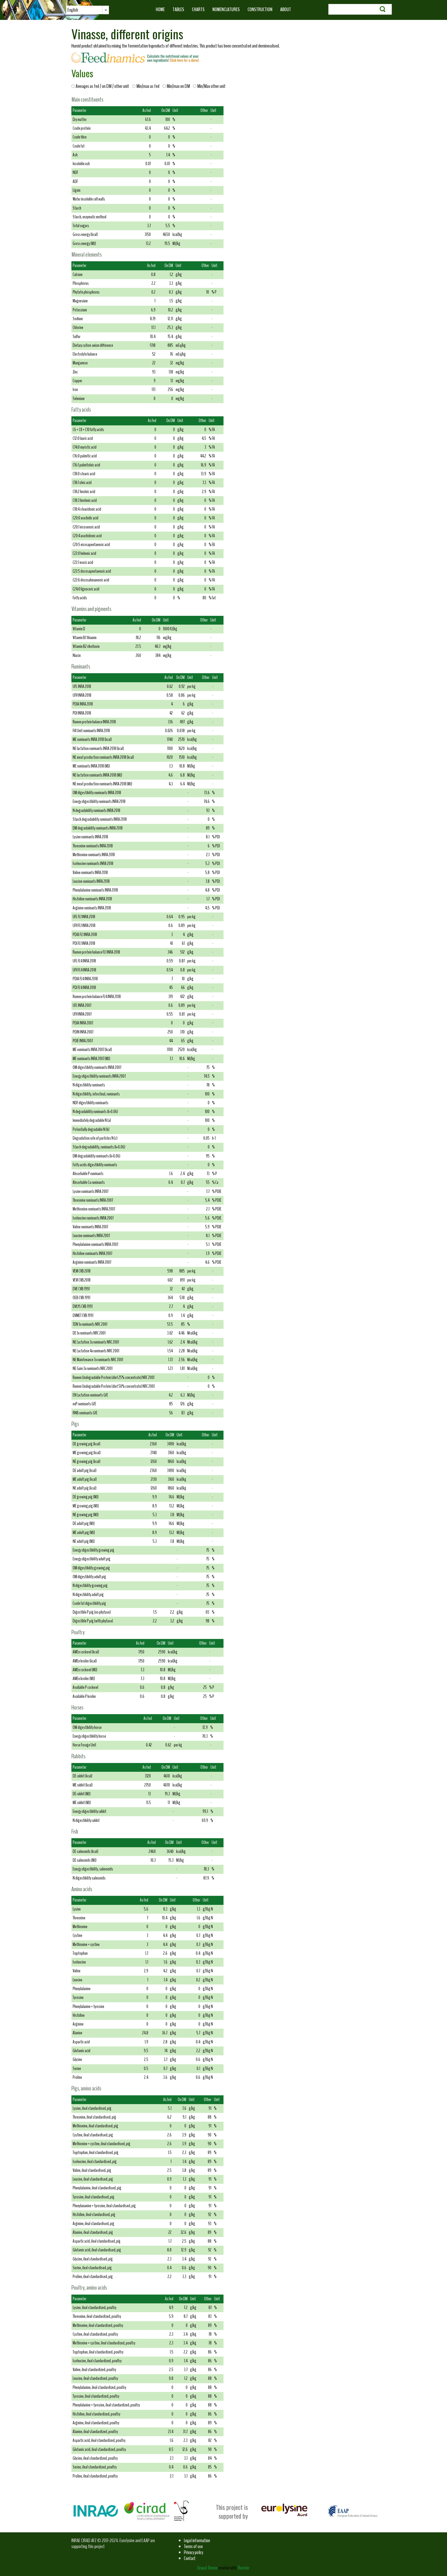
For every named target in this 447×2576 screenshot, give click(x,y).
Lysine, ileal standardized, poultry (95, 2308)
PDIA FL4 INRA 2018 (85, 979)
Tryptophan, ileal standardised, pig (96, 2153)
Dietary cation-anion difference (93, 345)
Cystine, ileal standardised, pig (93, 2135)
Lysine (77, 1909)
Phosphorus (81, 283)
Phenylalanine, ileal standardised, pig (97, 2188)
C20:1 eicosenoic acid (86, 527)
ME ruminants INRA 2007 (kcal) (92, 1050)
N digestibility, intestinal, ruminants (96, 1094)
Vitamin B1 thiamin (85, 638)
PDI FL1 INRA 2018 (84, 943)
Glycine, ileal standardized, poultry (95, 2458)
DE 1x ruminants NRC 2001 (89, 1333)
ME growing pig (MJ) (86, 1506)
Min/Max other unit (211, 86)
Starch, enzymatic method (90, 217)
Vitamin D (79, 629)
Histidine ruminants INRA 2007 (92, 1253)
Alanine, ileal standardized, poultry (95, 2432)
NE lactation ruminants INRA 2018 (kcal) (98, 749)
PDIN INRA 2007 (83, 1032)
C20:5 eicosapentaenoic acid (91, 545)
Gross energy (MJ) (84, 244)
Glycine (77, 2060)
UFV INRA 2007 (82, 1014)
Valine (77, 1971)
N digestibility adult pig (88, 1595)
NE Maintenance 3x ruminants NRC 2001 (98, 1360)
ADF (75, 182)
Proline (77, 2077)
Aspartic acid (81, 2042)
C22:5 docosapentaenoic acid (92, 571)
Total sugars (81, 226)
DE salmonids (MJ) (85, 1860)
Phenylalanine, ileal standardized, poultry (99, 2387)
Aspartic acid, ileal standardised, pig (97, 2241)
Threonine (79, 1918)
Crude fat (79, 146)
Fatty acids (80, 598)
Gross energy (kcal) (85, 235)
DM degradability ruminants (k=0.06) (96, 1156)
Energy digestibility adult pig (92, 1559)
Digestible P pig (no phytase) (92, 1612)
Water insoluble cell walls (89, 199)
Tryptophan (80, 1953)
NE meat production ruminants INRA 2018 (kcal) (103, 757)
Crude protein (82, 128)
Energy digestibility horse (89, 1736)
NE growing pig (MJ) (86, 1515)
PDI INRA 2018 (82, 713)
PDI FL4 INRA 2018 (84, 988)
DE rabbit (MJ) (82, 1794)
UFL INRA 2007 (82, 1005)
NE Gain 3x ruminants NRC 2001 (93, 1368)
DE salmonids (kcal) (85, 1852)
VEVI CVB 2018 (82, 1280)
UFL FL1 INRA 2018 (84, 917)
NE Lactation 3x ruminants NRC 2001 (96, 1342)
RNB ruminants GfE (85, 1413)
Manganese (80, 363)
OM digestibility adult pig (89, 1577)
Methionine (80, 1927)
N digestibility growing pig (90, 1586)
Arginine (78, 2024)
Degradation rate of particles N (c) (95, 1138)
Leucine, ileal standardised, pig (93, 2179)
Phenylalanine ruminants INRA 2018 (95, 890)
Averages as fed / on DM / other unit (103, 86)
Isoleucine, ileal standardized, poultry (97, 2361)
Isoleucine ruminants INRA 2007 (93, 1218)
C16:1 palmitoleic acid (86, 465)
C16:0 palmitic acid (85, 456)
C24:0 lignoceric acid (86, 589)
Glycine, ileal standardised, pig (93, 2259)
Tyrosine (78, 1998)
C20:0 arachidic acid (85, 518)
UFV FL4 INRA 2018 (84, 970)
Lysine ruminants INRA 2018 (90, 837)
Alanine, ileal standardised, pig (93, 2232)
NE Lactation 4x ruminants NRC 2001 (96, 1351)
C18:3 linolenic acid (85, 500)
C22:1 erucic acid (83, 562)
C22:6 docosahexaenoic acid (91, 580)
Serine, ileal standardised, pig (92, 2268)
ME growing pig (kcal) (87, 1453)
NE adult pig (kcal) (85, 1488)
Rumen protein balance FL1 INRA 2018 (96, 952)
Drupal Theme (207, 2568)
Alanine (77, 2033)
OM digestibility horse (87, 1727)
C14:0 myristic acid (85, 447)
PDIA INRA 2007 (83, 1023)
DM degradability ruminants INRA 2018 (98, 828)
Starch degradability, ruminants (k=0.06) (99, 1147)
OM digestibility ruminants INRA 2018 (97, 793)
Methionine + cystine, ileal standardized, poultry (104, 2343)
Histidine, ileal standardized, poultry (96, 2414)
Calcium (78, 275)
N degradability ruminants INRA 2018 (96, 811)
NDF (75, 172)
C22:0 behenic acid (84, 553)
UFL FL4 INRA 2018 (84, 961)
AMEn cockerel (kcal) (86, 1652)
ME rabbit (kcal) (83, 1785)
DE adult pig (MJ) (84, 1524)
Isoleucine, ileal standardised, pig (95, 2162)
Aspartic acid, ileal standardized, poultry (99, 2440)
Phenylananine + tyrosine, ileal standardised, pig (104, 2206)
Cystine (77, 1935)
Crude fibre (80, 137)
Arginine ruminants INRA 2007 (92, 1262)
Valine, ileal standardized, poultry (94, 2370)
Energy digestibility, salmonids (93, 1869)
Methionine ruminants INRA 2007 (94, 1209)
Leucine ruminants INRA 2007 (91, 1236)
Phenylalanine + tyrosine (88, 2007)
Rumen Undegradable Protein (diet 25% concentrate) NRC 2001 (114, 1378)
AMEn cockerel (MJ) (85, 1670)
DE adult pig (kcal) (85, 1471)
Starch (77, 208)
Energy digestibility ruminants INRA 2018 (99, 802)
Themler (243, 2568)
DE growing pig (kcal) (87, 1444)
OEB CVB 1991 (81, 1298)
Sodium (78, 319)
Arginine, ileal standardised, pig (94, 2224)
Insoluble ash (81, 164)
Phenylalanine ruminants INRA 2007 (95, 1244)
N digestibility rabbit (86, 1820)
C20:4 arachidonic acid (87, 536)
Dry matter (80, 120)
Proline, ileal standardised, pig (93, 2277)
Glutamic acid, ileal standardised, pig (97, 2250)
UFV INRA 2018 (82, 695)
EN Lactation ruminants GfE (90, 1395)
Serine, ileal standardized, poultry (95, 2467)
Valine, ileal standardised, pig (92, 2170)
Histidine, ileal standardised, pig (94, 2215)
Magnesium (80, 301)
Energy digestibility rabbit (90, 1811)
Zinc (75, 372)
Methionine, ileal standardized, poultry (98, 2325)
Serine (77, 2069)
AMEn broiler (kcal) (85, 1661)
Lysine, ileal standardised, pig (92, 2108)
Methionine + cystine (86, 1945)
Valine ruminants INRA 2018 (90, 873)
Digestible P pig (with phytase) (93, 1621)
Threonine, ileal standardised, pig (94, 2117)
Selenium (79, 399)
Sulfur (77, 337)
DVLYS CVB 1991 (83, 1306)
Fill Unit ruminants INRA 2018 (91, 731)
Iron (75, 390)
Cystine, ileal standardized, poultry (95, 2334)
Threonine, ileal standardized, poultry (97, 2316)
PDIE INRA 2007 (83, 1041)
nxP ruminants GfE (84, 1404)
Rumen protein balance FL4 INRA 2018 (97, 997)
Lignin (77, 190)
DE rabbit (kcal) (83, 1776)
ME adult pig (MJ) (84, 1533)
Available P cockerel (85, 1687)
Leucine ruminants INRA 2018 (91, 881)
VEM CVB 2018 (82, 1271)
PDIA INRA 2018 (83, 704)
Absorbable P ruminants (88, 1174)
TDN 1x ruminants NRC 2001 (90, 1324)
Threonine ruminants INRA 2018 (93, 846)
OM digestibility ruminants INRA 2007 (97, 1067)
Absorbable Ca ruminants (89, 1182)
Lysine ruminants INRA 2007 (91, 1191)
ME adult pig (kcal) (85, 1479)
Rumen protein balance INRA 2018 (94, 722)
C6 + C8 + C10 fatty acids (88, 430)
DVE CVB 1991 (81, 1289)
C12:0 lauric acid (83, 438)
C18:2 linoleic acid (84, 492)
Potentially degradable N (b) (91, 1129)
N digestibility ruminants (89, 1085)
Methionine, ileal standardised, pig (95, 2126)
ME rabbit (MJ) (82, 1803)
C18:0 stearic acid (84, 474)
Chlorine (78, 328)
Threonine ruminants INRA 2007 (93, 1200)
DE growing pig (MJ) (86, 1497)
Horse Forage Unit (84, 1745)
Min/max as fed (149, 86)
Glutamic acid (81, 2051)
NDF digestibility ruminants (91, 1103)
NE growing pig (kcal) (87, 1462)
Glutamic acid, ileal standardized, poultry (99, 2449)
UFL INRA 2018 (82, 687)
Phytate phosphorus (86, 292)
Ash (75, 155)
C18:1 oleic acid (82, 483)
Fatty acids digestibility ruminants (95, 1165)
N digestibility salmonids (89, 1878)
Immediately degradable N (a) (92, 1120)
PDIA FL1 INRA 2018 (85, 935)
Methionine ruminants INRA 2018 (94, 855)
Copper (77, 381)
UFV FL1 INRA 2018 (84, 926)
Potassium (80, 310)
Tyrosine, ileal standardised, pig (94, 2197)
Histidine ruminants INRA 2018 (92, 899)
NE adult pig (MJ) (84, 1541)
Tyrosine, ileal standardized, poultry (96, 2396)
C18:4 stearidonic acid (87, 509)
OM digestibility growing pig (91, 1568)
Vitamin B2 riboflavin (86, 646)
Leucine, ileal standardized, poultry (95, 2378)
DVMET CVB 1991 (83, 1316)
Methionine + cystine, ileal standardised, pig (102, 2144)
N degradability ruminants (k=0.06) (95, 1112)
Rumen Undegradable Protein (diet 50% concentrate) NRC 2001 (114, 1386)
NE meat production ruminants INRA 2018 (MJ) (102, 784)
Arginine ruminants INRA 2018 (92, 908)
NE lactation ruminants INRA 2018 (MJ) (97, 775)
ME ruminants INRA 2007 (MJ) (91, 1059)
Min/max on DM (179, 86)
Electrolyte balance (85, 354)
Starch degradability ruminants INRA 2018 (100, 819)
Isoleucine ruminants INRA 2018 (93, 864)
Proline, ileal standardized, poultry (95, 2476)
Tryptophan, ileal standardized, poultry (98, 2352)
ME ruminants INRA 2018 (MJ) (91, 766)
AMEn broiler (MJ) (84, 1679)
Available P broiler (84, 1696)
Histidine (79, 2015)
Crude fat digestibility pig (89, 1603)
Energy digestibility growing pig (94, 1550)
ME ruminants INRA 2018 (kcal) (92, 739)
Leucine (77, 1980)
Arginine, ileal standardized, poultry (96, 2423)
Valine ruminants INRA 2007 (90, 1227)
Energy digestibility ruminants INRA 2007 (99, 1076)
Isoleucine (79, 1962)
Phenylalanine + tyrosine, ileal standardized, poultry (106, 2405)
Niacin (77, 655)
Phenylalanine (82, 1989)
